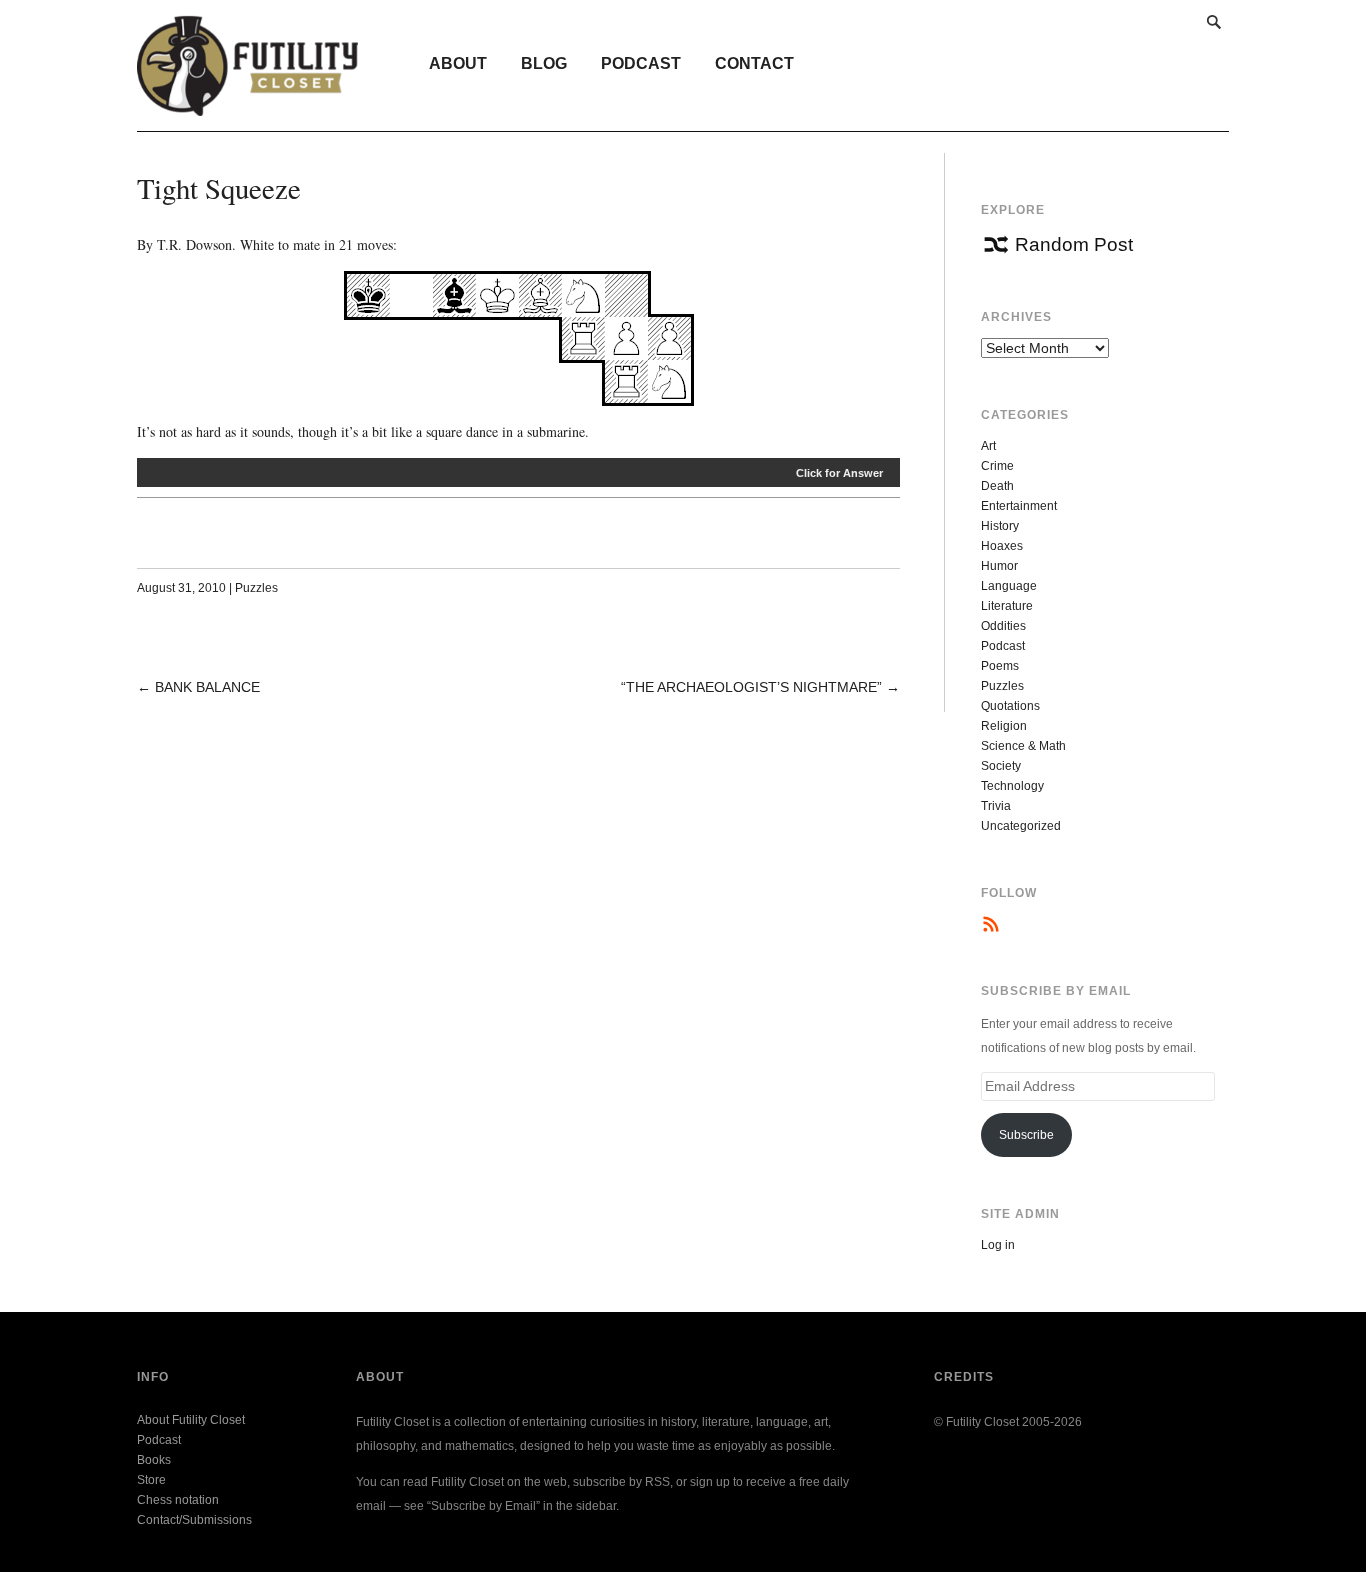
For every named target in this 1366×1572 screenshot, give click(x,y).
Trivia (996, 806)
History (1000, 526)
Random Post (1074, 244)
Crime (997, 466)
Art (988, 446)
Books (154, 1460)
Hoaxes (1002, 546)
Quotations (1010, 706)
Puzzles (256, 588)
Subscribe (1026, 1135)
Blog (544, 63)
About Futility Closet (191, 1420)
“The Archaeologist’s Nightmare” (751, 687)
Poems (1000, 666)
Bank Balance (207, 687)
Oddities (1003, 626)
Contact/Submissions (194, 1520)
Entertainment (1019, 506)
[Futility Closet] (247, 105)
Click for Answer (839, 473)
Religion (1004, 726)
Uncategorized (1021, 826)
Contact (754, 63)
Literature (1007, 606)
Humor (999, 566)
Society (1001, 766)
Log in (998, 1245)
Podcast (641, 63)
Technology (1012, 786)
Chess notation (178, 1500)
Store (151, 1480)
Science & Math (1023, 746)
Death (997, 486)
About (458, 63)
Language (1009, 586)
